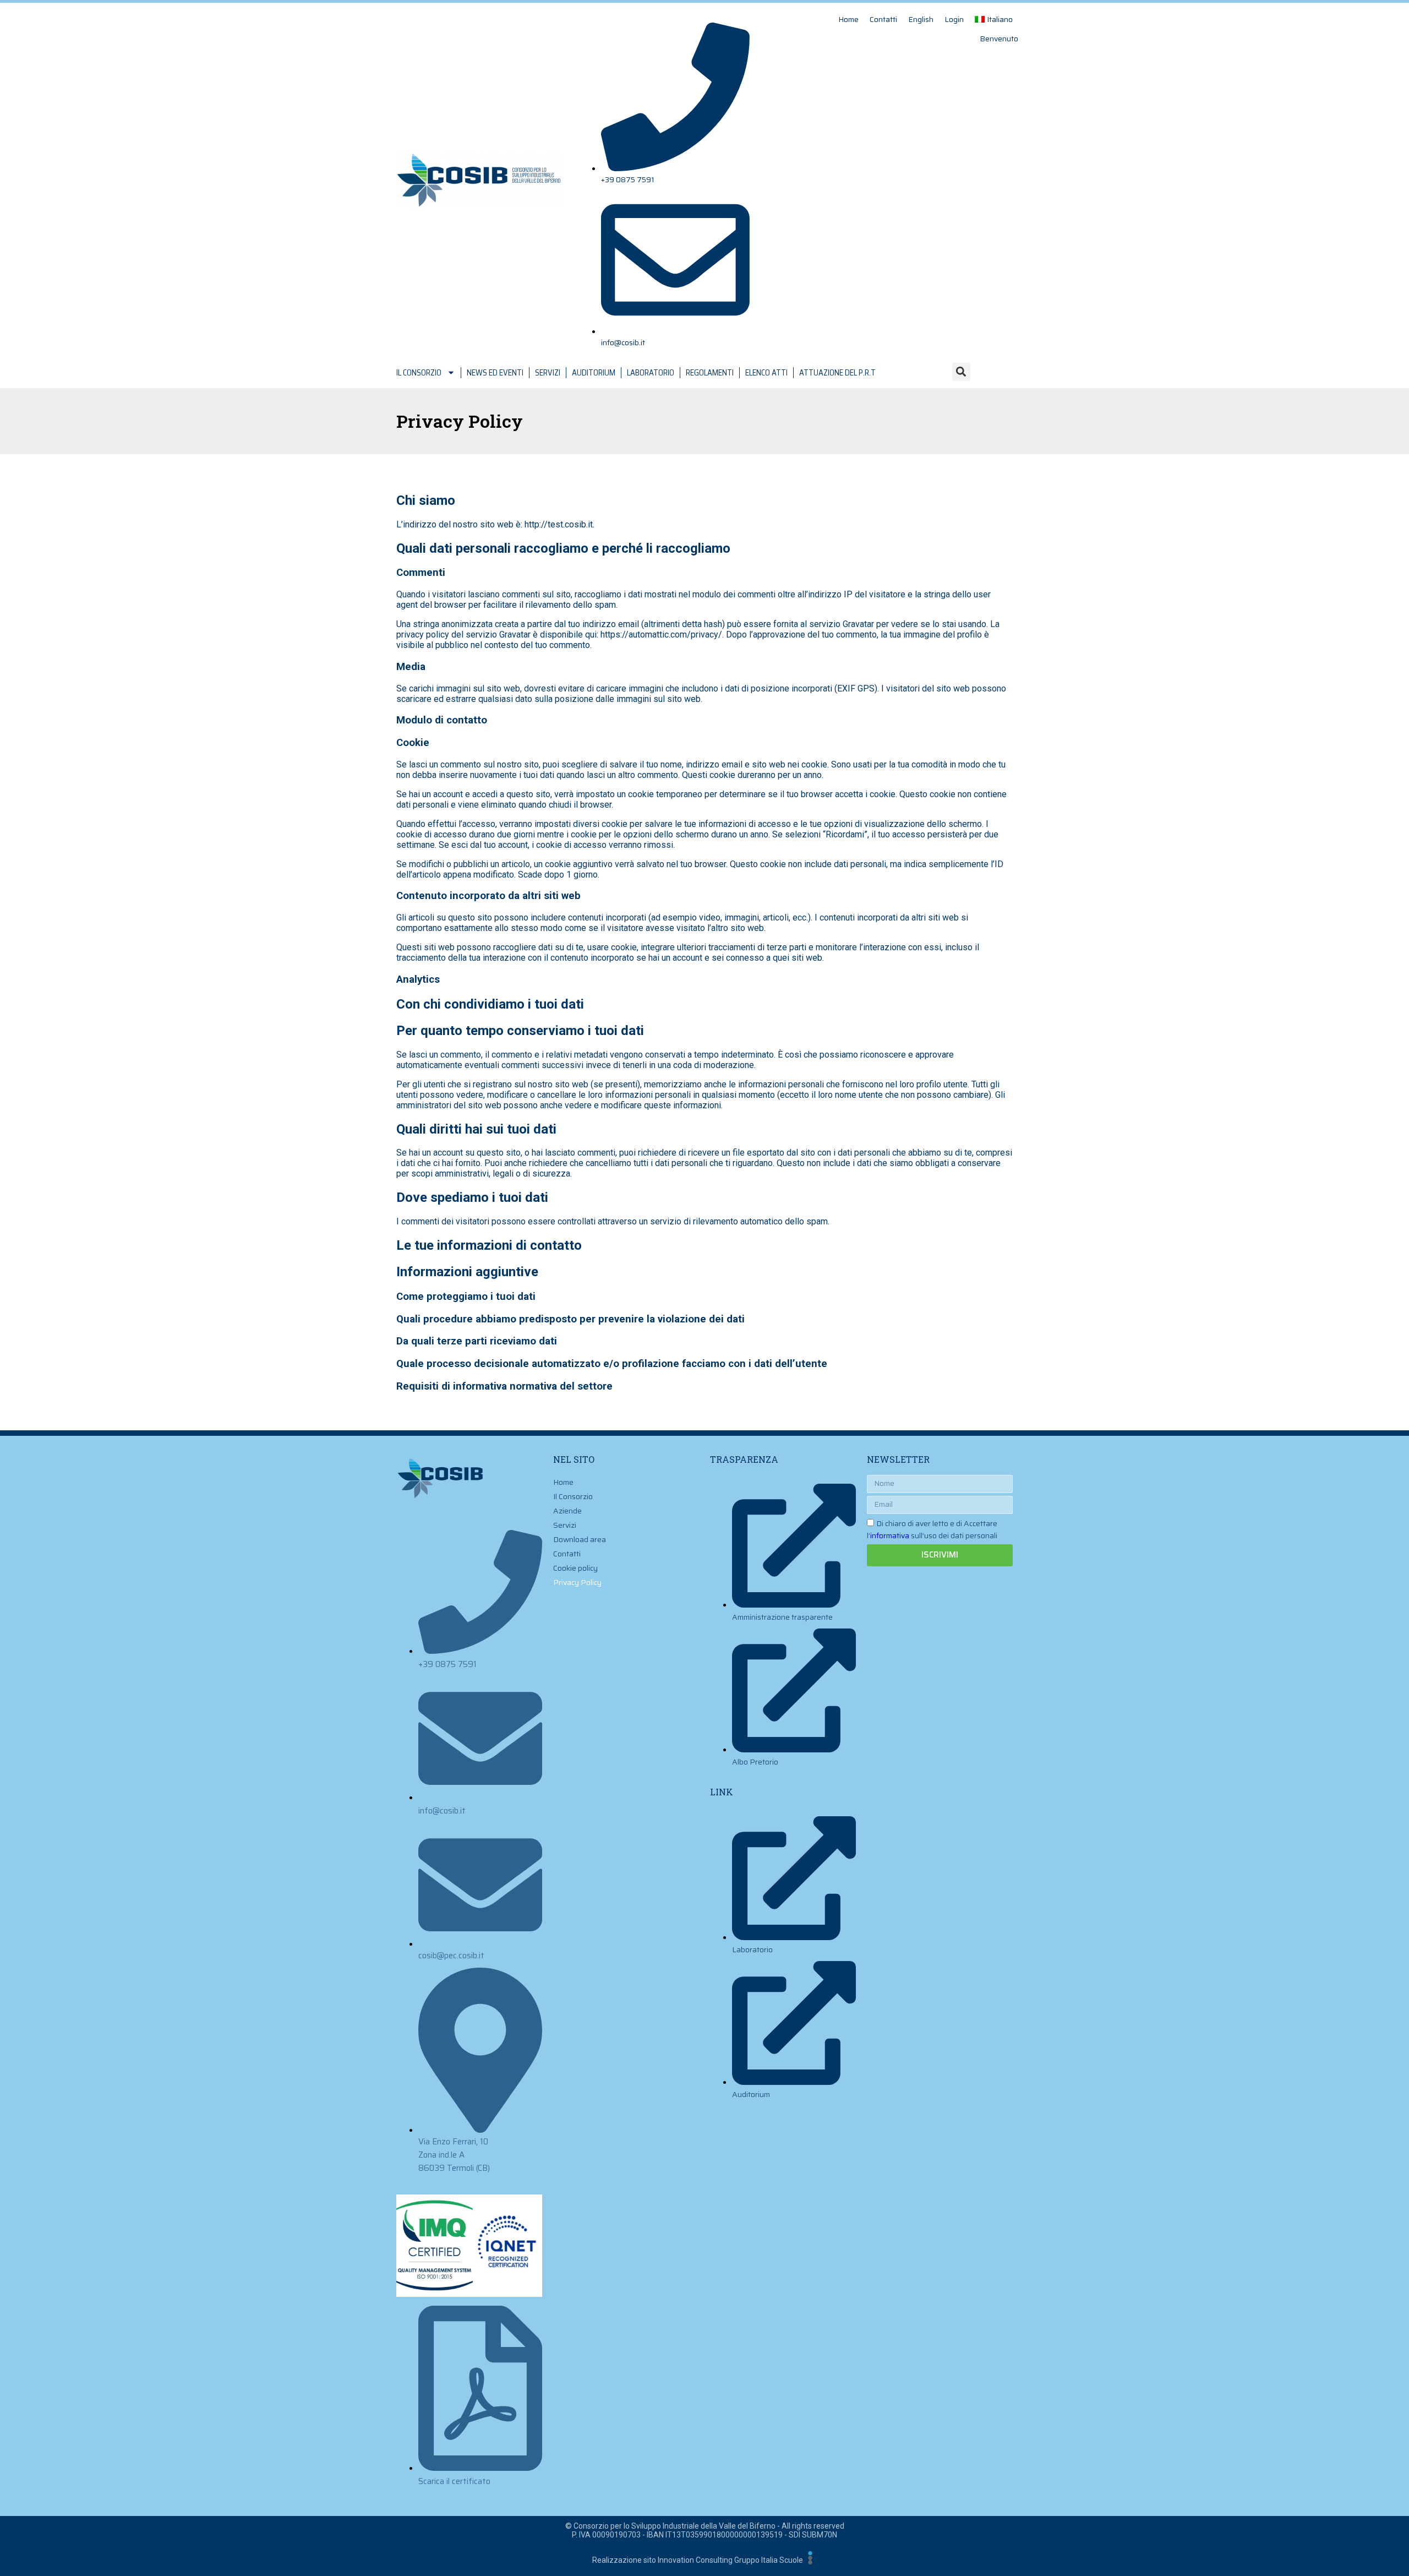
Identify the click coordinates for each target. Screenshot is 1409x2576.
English (921, 19)
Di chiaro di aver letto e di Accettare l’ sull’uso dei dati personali (932, 1529)
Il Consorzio (419, 373)
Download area (580, 1539)
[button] (961, 372)
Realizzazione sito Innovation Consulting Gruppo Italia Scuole (698, 2560)
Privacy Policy (577, 1582)
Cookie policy (575, 1568)
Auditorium (594, 373)
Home (848, 19)
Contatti (883, 19)
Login (954, 19)
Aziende (567, 1511)
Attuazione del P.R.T (837, 373)
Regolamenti (710, 373)
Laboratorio (651, 373)
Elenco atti (766, 373)
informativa (890, 1535)
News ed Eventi (495, 373)
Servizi (548, 373)
